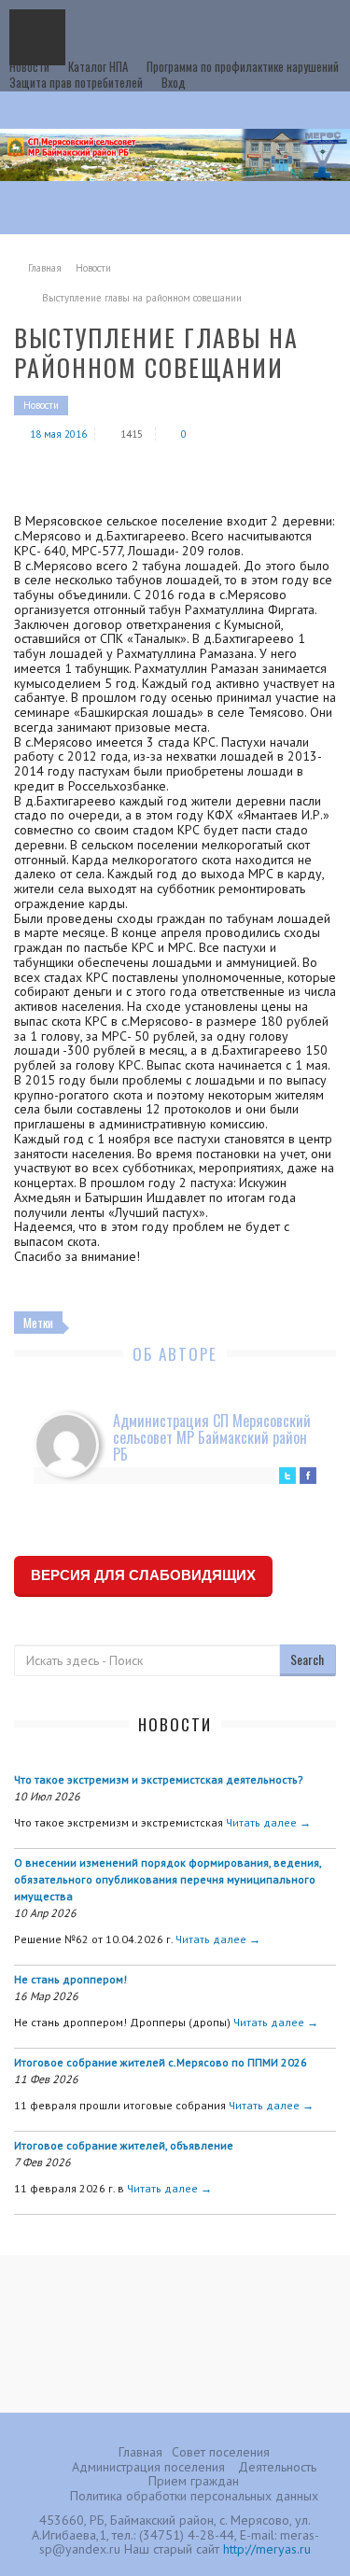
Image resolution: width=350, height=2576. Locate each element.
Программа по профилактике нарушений (243, 66)
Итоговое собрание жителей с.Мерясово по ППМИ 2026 (161, 2062)
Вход (174, 82)
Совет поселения (221, 2452)
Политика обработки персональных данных (194, 2496)
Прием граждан (194, 2481)
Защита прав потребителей (76, 82)
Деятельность (277, 2467)
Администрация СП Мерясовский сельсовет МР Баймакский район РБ (212, 1437)
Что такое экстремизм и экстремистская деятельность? (159, 1779)
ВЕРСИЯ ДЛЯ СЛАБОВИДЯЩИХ (143, 1575)
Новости (29, 66)
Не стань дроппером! (70, 1979)
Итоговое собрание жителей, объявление (124, 2145)
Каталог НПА (98, 66)
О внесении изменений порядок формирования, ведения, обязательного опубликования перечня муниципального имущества (168, 1879)
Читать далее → (268, 1822)
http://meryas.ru (267, 2549)
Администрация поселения (148, 2467)
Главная (45, 268)
